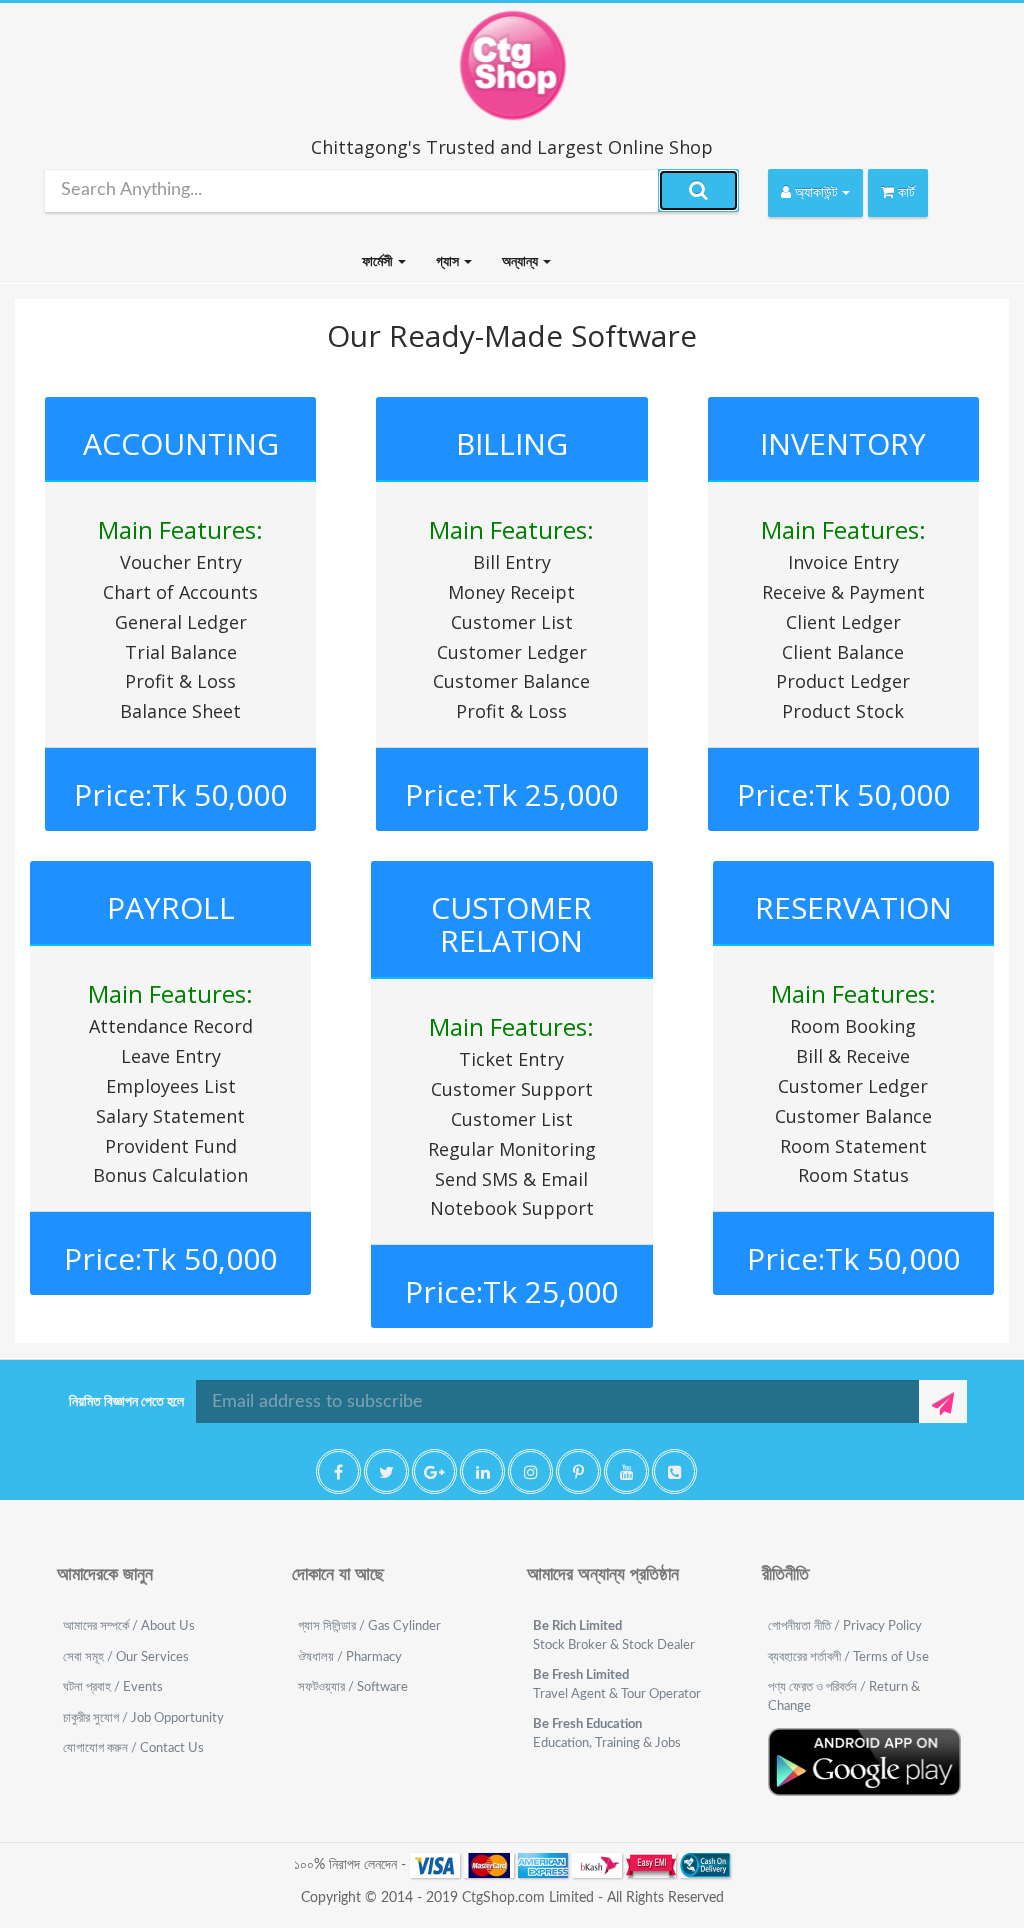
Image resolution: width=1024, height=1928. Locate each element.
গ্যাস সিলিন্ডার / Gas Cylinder (369, 1626)
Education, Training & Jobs (607, 1734)
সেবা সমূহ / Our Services (126, 1657)
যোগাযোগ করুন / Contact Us (133, 1748)
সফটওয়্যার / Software (353, 1687)
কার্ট (904, 193)
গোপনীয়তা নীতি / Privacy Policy (845, 1626)
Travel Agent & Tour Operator (617, 1685)
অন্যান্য (521, 262)
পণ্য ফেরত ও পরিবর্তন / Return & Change (844, 1697)
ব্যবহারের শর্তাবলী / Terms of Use (848, 1657)
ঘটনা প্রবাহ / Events (113, 1687)
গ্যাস (449, 262)
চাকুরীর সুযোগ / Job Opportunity (143, 1718)
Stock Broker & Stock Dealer (614, 1636)
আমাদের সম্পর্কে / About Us (129, 1626)
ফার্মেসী (379, 262)
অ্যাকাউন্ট (816, 193)
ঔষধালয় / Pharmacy (350, 1657)
